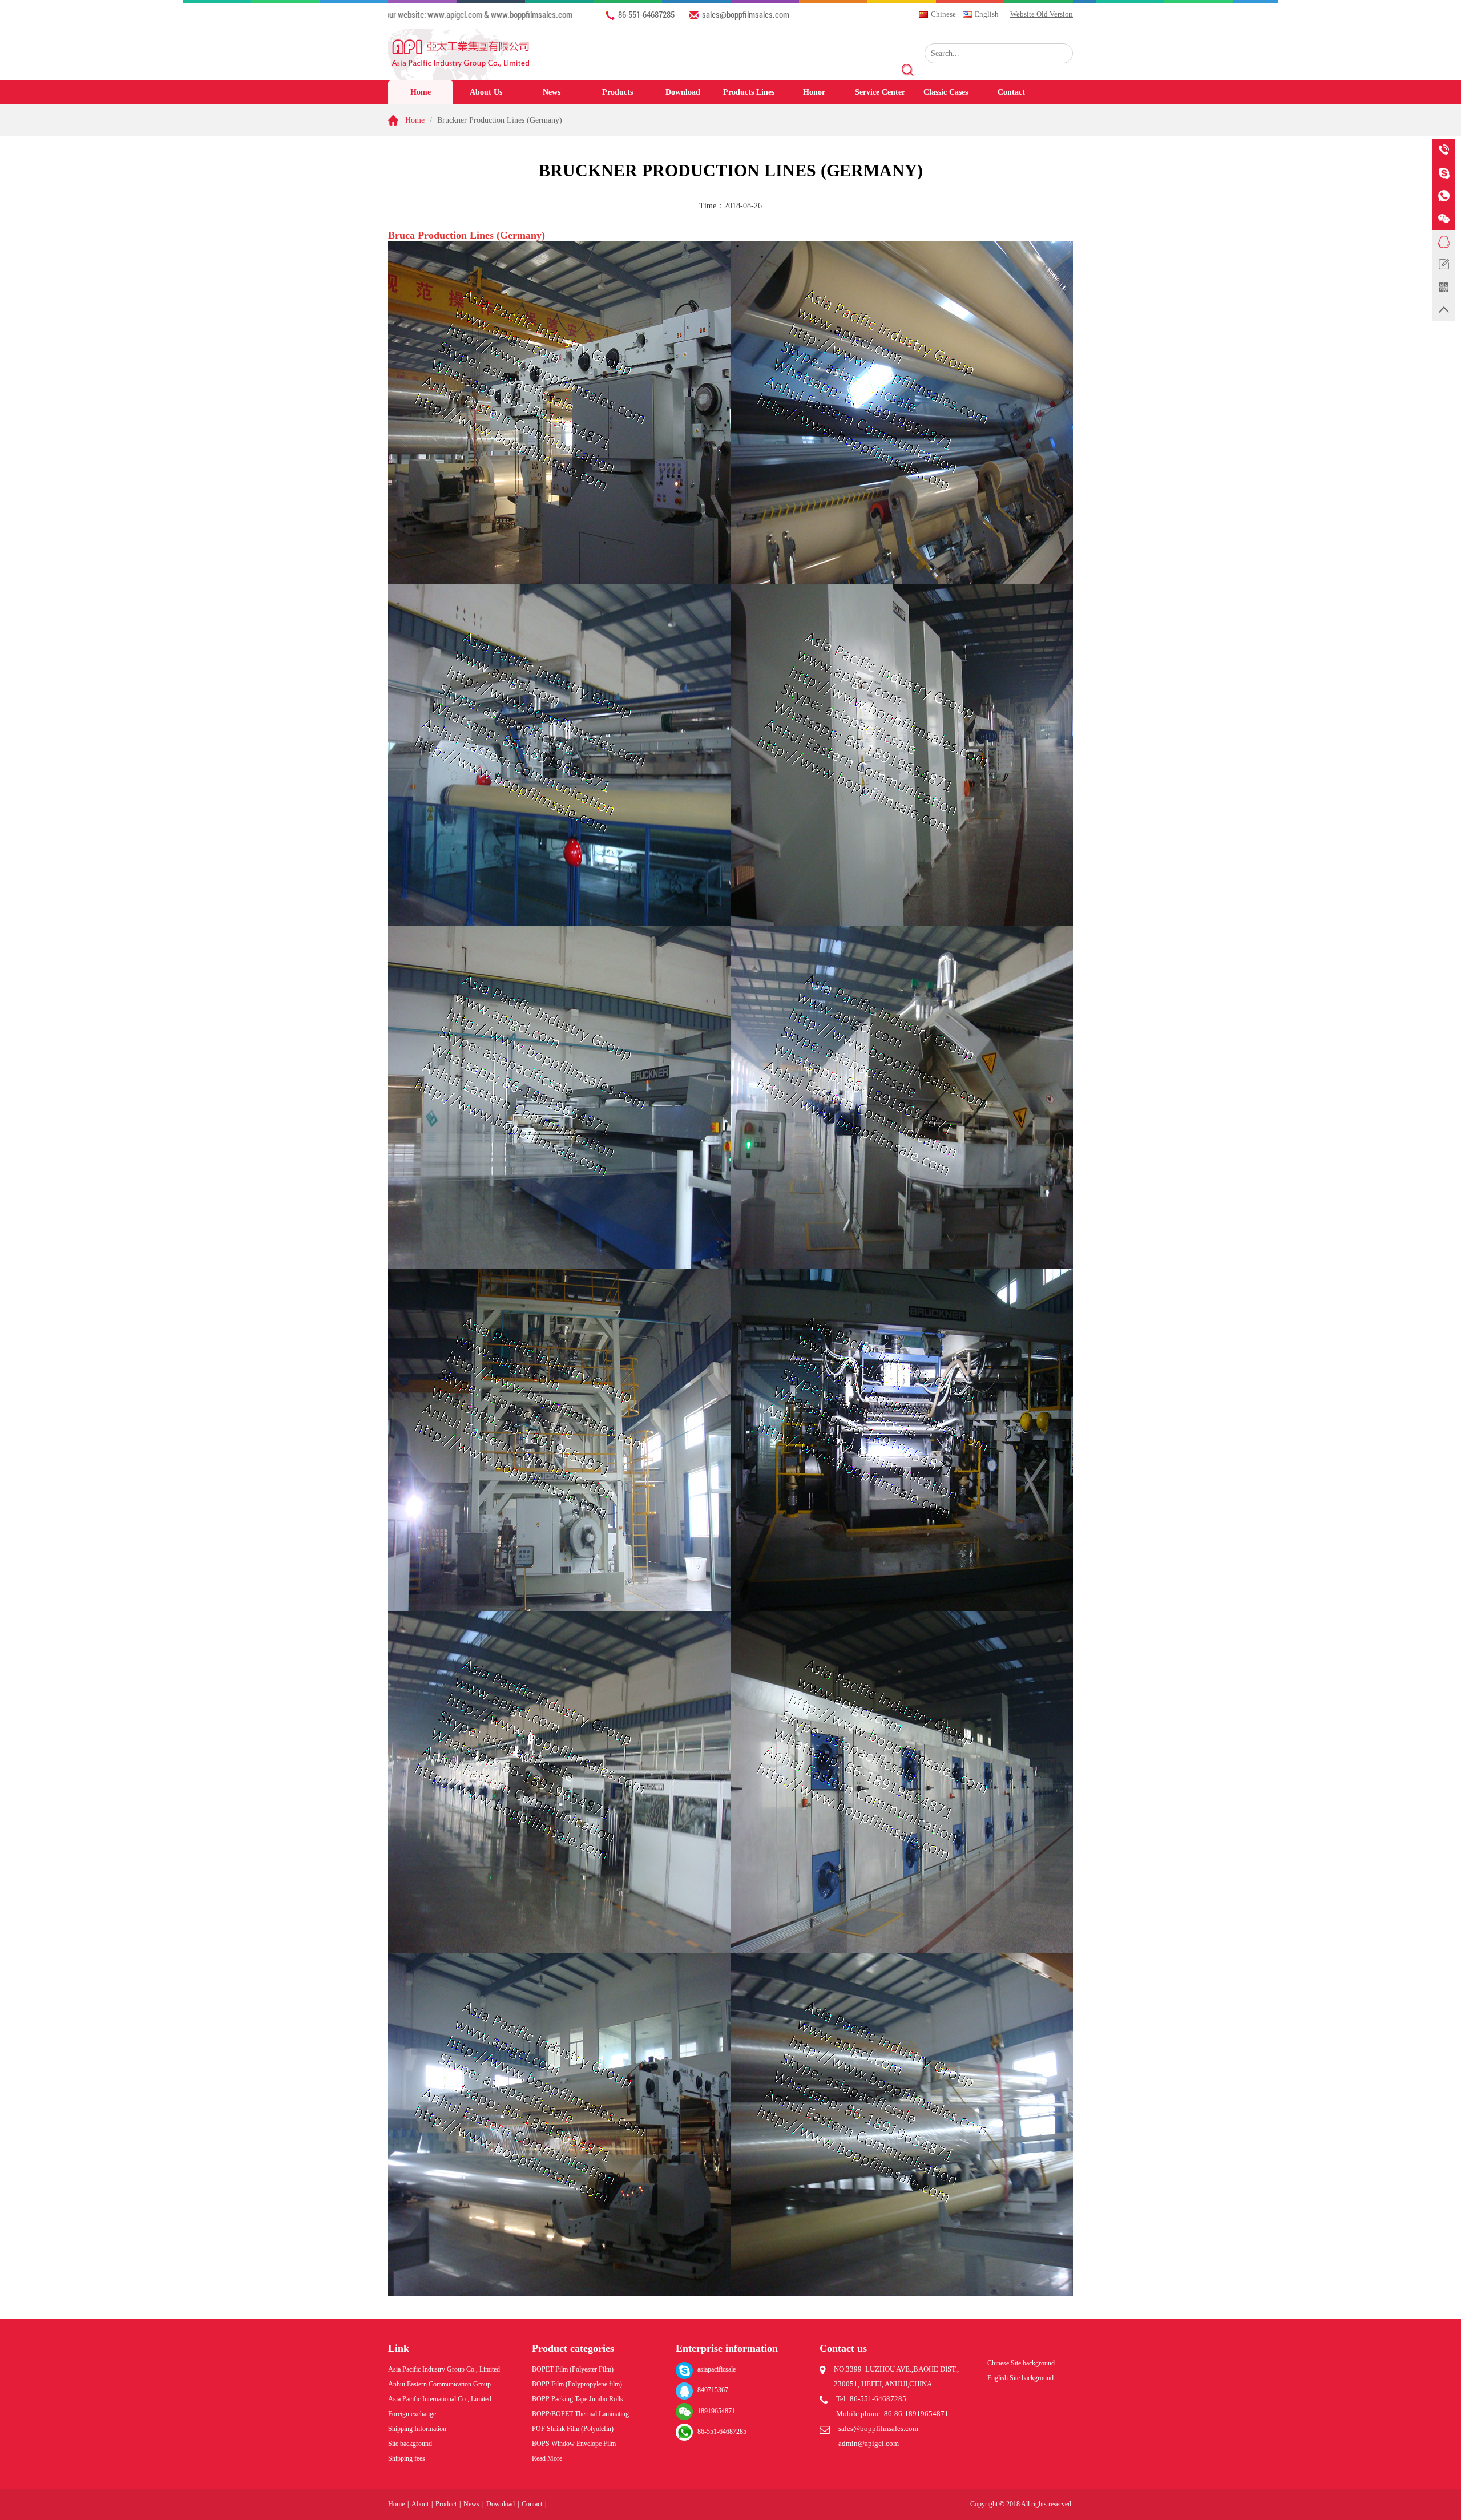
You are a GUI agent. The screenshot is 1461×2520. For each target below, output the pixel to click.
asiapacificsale (717, 2369)
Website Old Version (1042, 14)
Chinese (943, 14)
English (987, 14)
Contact (1011, 92)
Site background (410, 2444)
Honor (814, 92)
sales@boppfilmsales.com (746, 14)
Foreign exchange (412, 2414)
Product (446, 2504)
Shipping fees (407, 2458)
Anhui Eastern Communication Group (439, 2384)
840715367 (713, 2390)
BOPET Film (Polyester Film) (573, 2369)
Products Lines (749, 92)
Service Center (880, 92)
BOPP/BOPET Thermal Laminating (580, 2414)
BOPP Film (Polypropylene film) (577, 2384)
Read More (547, 2458)
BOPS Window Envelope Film (574, 2444)
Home (421, 92)
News (552, 92)
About (420, 2504)
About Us (486, 92)
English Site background (1020, 2378)
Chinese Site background (1021, 2363)
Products (618, 92)
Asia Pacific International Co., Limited (440, 2399)
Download (683, 92)
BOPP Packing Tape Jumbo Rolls (578, 2399)
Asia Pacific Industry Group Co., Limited (444, 2369)
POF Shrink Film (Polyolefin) (573, 2429)
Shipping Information (417, 2429)
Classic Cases (946, 92)
